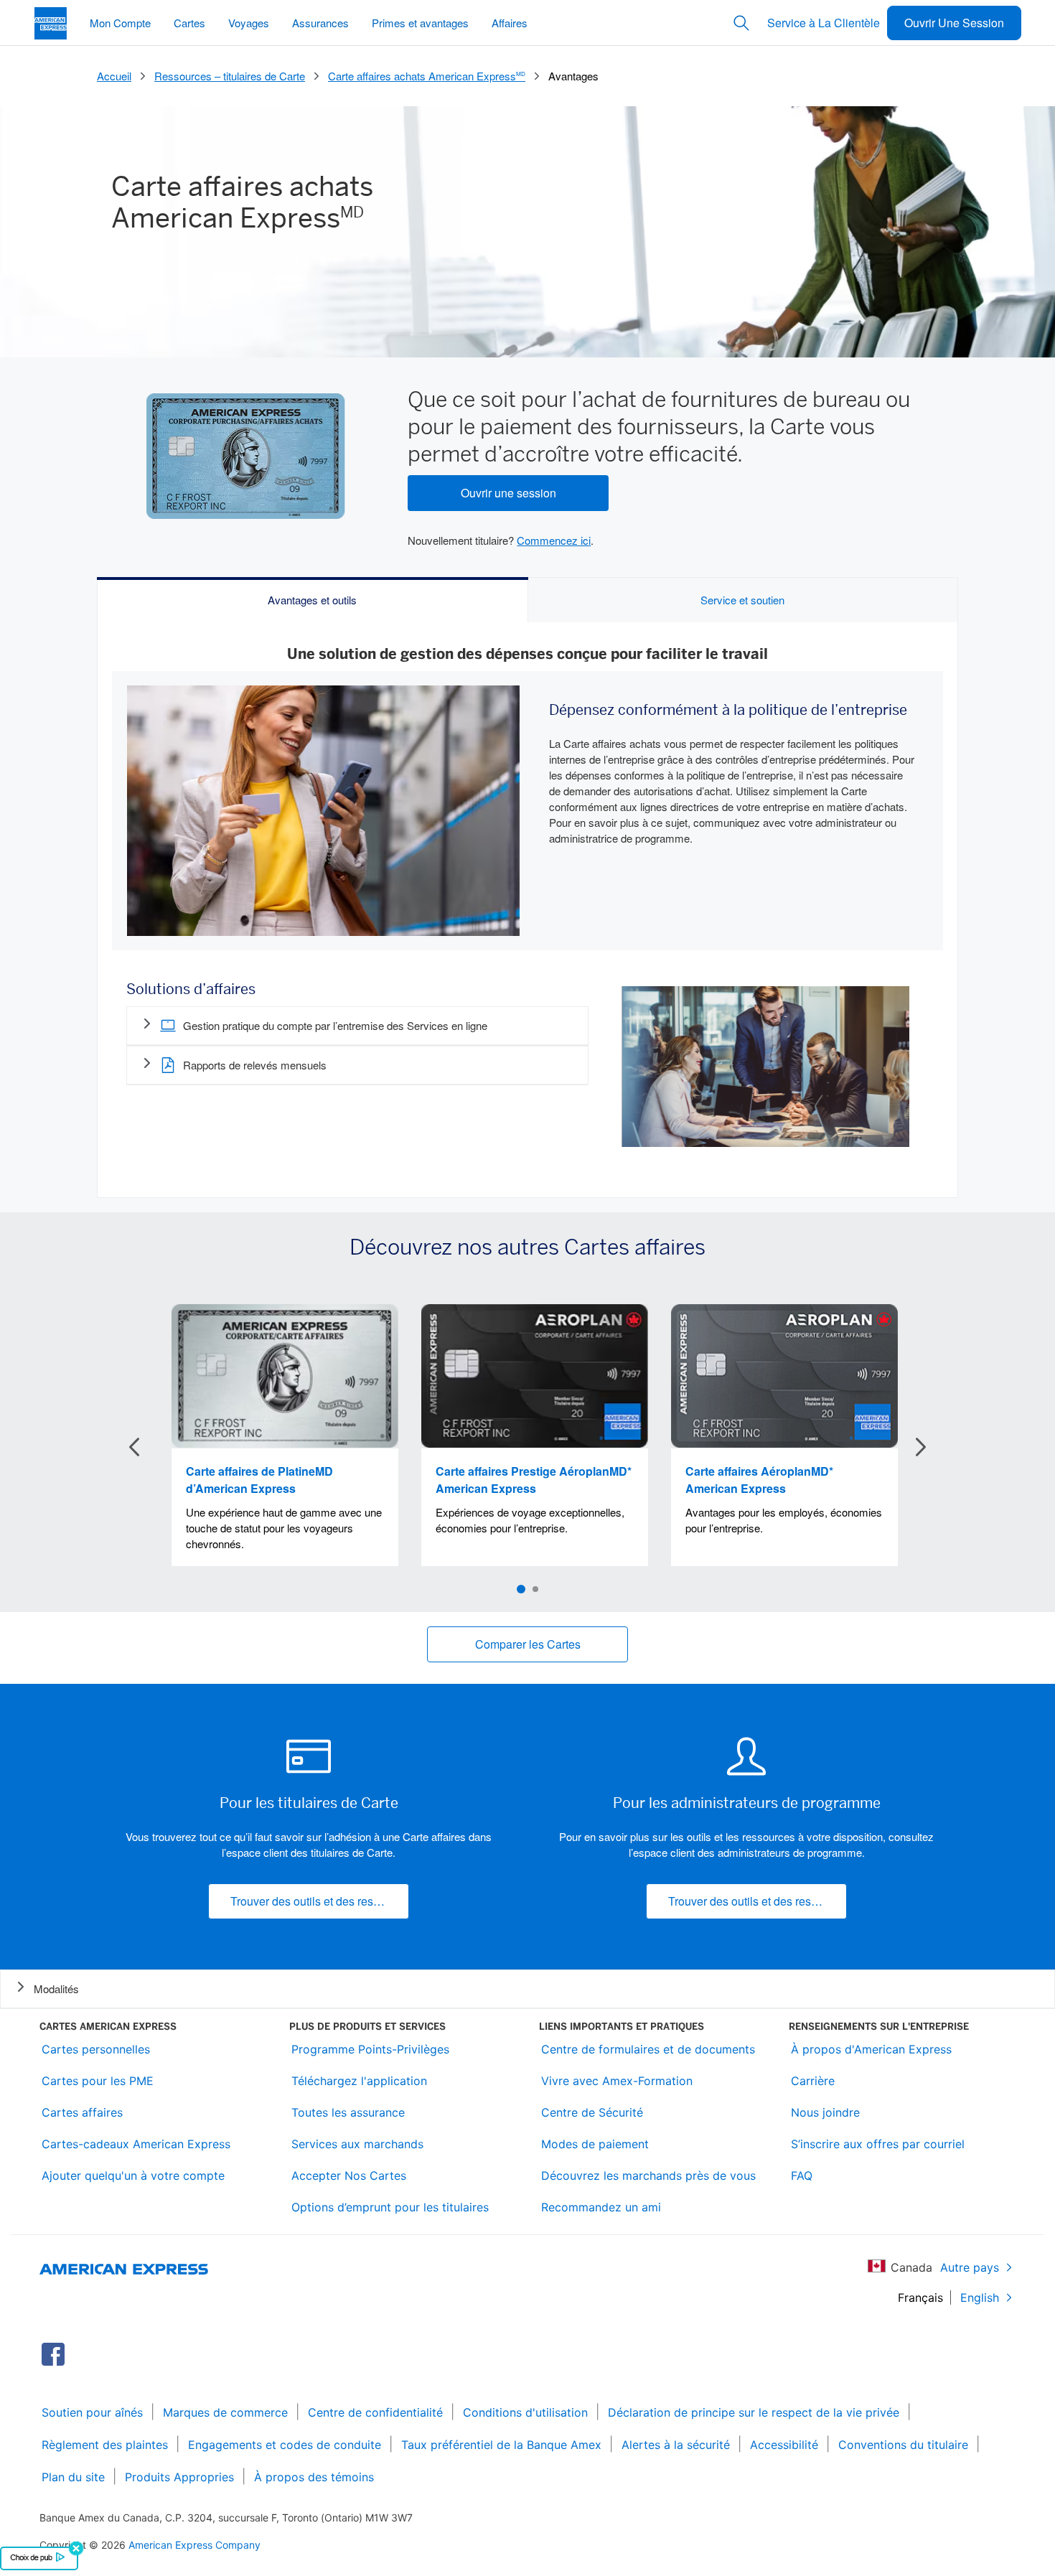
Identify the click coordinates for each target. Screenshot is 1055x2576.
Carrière (813, 2081)
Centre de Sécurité (592, 2112)
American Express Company (194, 2545)
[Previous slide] (134, 1447)
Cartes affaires (82, 2112)
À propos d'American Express (871, 2049)
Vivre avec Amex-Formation (617, 2081)
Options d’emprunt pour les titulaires (390, 2207)
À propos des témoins (314, 2477)
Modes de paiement (595, 2144)
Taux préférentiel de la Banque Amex (501, 2445)
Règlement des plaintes (105, 2445)
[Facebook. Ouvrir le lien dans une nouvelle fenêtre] (53, 2354)
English (980, 2298)
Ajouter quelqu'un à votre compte (133, 2175)
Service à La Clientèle (824, 23)
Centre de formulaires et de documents (648, 2049)
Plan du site (73, 2477)
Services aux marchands (357, 2144)
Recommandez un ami (601, 2207)
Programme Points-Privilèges (370, 2049)
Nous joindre (825, 2112)
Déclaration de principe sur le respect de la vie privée (754, 2412)
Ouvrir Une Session (954, 23)
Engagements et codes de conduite (285, 2445)
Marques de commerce (225, 2412)
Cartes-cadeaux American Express (136, 2144)
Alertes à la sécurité (676, 2445)
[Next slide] (921, 1447)
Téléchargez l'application (359, 2081)
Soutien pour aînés (92, 2412)
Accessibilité (784, 2445)
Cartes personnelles (96, 2049)
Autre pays (970, 2267)
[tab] (313, 600)
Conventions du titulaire (903, 2445)
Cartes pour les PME (98, 2081)
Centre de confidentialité (375, 2412)
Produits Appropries (179, 2477)
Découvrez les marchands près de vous (648, 2175)
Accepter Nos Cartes (349, 2175)
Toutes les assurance (348, 2112)
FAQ (802, 2175)
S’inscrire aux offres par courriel (878, 2144)
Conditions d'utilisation (525, 2412)
